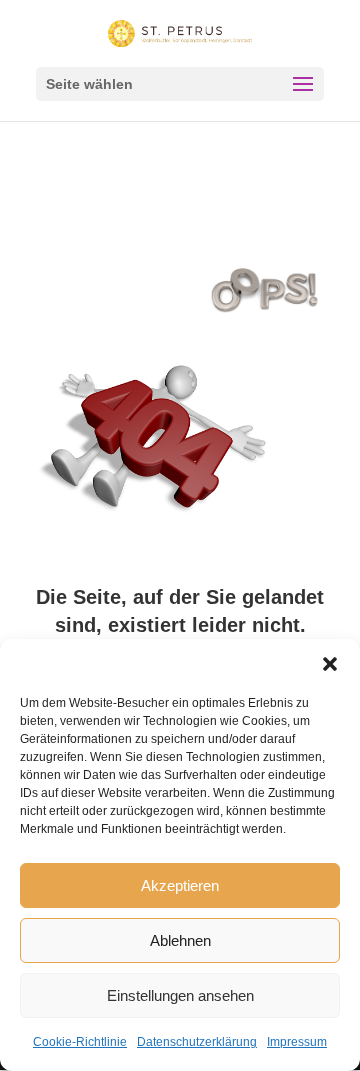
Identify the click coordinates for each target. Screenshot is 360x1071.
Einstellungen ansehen (180, 995)
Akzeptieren (180, 885)
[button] (330, 664)
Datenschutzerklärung (197, 1042)
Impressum (297, 1042)
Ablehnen (180, 940)
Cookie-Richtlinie (80, 1042)
